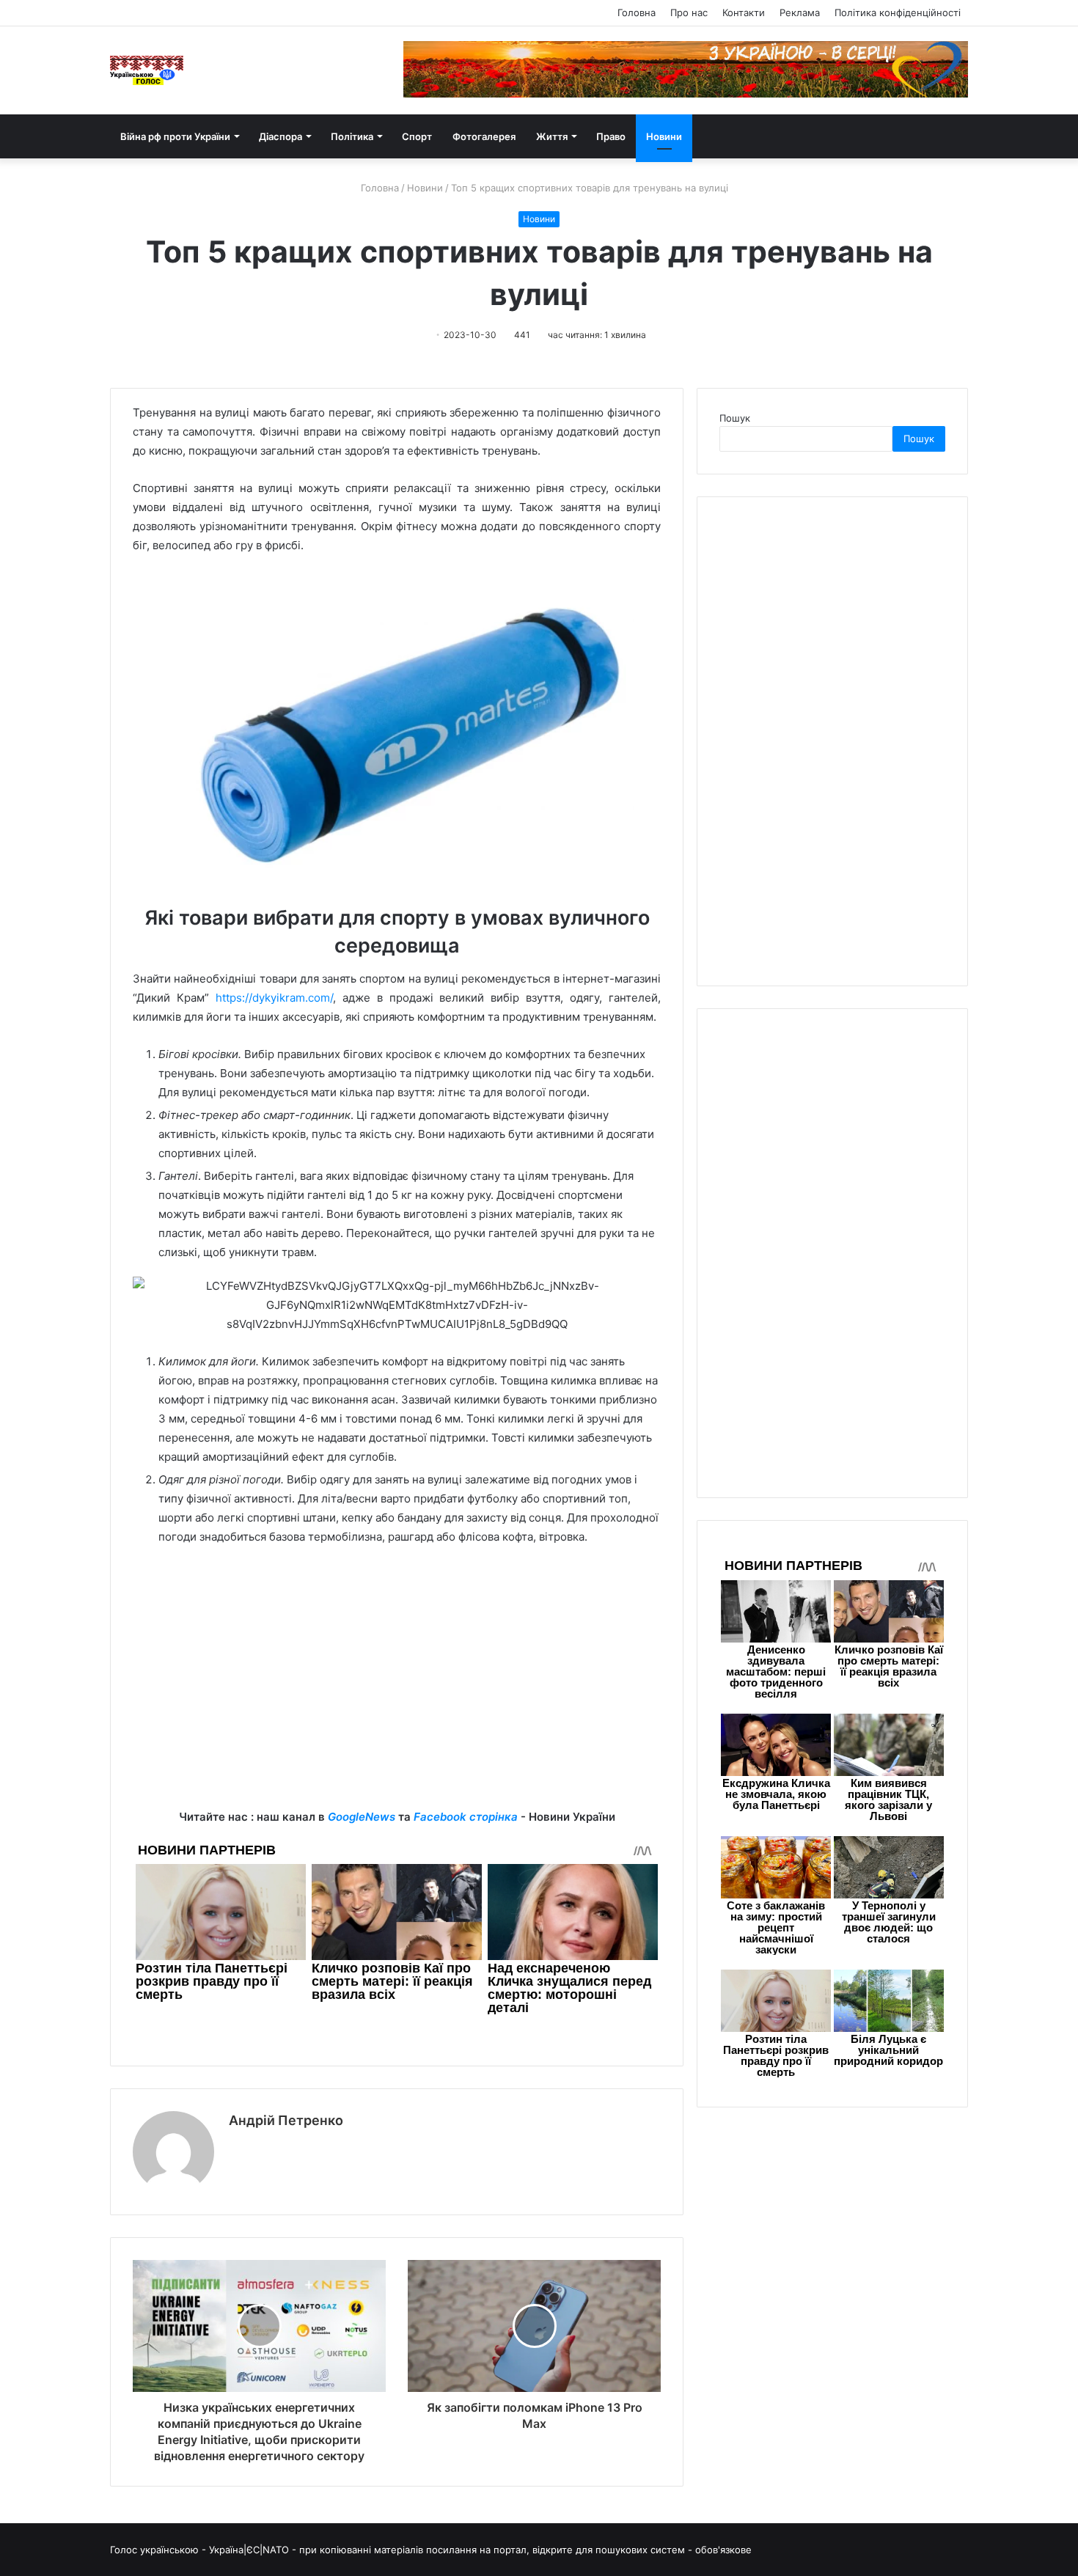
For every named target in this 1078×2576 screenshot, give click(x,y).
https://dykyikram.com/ (274, 998)
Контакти (744, 12)
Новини (664, 136)
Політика (352, 136)
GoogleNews (362, 1817)
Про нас (689, 12)
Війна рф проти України (175, 136)
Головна (637, 12)
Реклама (800, 12)
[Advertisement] (397, 1705)
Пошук (735, 418)
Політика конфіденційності (898, 12)
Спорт (417, 136)
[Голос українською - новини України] (147, 70)
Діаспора (280, 136)
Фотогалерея (484, 136)
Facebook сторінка (466, 1817)
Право (611, 136)
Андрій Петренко (286, 2120)
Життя (552, 136)
